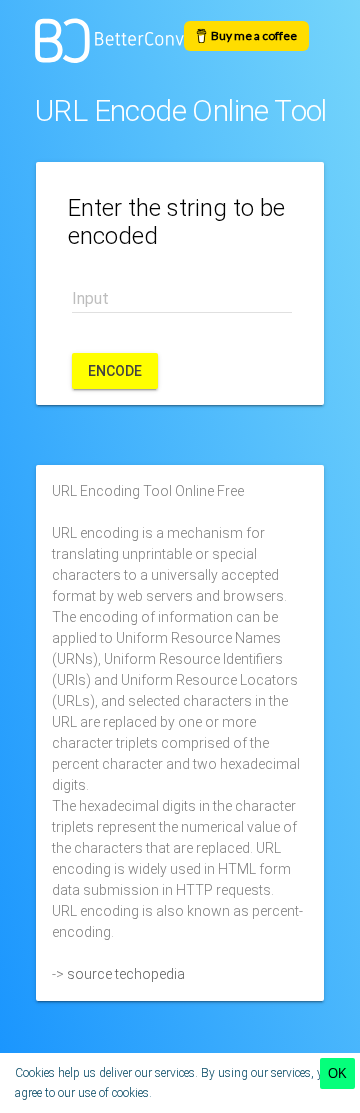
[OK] (337, 1073)
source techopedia (126, 974)
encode (115, 371)
